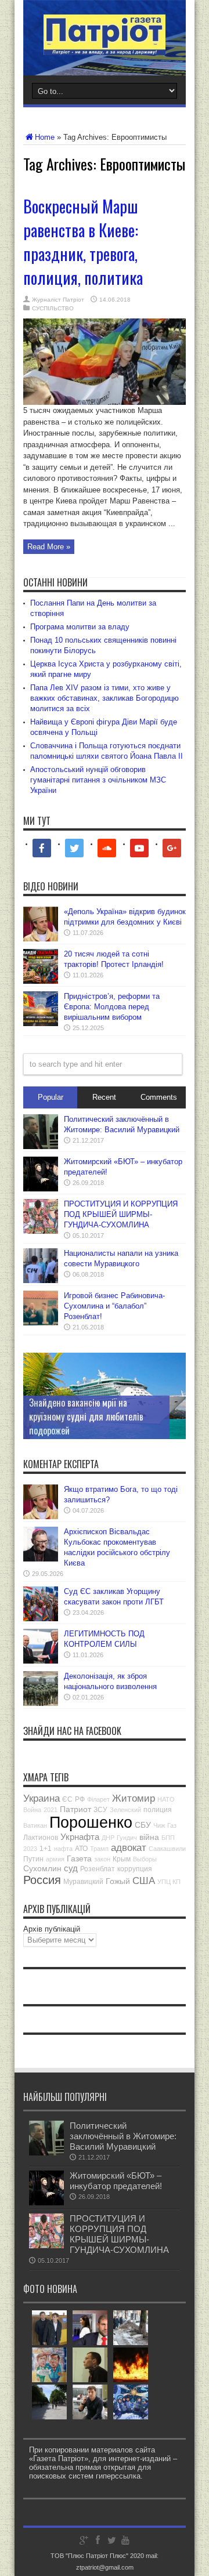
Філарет (98, 1799)
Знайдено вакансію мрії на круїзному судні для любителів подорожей (86, 1416)
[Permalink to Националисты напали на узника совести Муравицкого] (41, 1280)
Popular (51, 1097)
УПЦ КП (169, 1882)
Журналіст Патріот (58, 300)
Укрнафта (80, 1837)
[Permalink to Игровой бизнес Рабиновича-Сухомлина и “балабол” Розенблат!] (41, 1323)
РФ (80, 1799)
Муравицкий (83, 1882)
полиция (158, 1810)
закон (102, 1859)
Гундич (127, 1838)
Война (32, 1810)
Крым (122, 1859)
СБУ (143, 1825)
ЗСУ (100, 1810)
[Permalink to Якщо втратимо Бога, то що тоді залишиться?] (41, 1517)
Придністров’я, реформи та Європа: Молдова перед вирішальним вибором (112, 1007)
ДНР (108, 1838)
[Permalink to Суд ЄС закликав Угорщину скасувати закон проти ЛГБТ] (41, 1619)
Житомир (134, 1798)
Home (45, 137)
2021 (51, 1810)
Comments (159, 1097)
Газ (172, 1825)
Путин (33, 1859)
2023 (30, 1849)
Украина (42, 1798)
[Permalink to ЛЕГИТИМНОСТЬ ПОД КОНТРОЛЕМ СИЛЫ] (41, 1661)
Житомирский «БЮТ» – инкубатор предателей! (116, 2181)
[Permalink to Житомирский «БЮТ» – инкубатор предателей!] (41, 1189)
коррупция (135, 1869)
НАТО (166, 1799)
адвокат (129, 1848)
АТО (81, 1849)
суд (71, 1868)
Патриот (75, 1809)
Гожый (118, 1881)
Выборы (145, 1859)
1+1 (46, 1849)
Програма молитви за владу (80, 627)
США (144, 1881)
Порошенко (91, 1823)
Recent (104, 1097)
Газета (79, 1858)
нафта (63, 1849)
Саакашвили (167, 1849)
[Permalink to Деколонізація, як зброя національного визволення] (41, 1703)
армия (55, 1859)
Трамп (99, 1849)
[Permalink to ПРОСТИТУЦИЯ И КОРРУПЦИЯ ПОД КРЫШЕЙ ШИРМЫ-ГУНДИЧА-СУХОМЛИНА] (41, 1231)
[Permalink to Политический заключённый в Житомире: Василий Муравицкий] (41, 1146)
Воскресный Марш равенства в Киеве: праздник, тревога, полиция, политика (83, 242)
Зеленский (125, 1810)
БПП (168, 1838)
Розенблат (98, 1869)
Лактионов (41, 1838)
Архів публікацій (52, 1929)
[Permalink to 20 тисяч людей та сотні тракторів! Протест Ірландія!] (41, 981)
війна (149, 1837)
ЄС (67, 1799)
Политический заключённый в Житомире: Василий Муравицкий (123, 2136)
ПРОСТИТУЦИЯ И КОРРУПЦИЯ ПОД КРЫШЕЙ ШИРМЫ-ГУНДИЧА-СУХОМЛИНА (121, 1214)
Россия (42, 1880)
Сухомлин (42, 1868)
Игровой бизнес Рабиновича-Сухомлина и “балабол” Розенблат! (114, 1306)
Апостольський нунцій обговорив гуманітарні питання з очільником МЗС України (98, 780)
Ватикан (35, 1825)
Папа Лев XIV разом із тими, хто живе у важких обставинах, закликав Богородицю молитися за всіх (105, 698)
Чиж (159, 1825)
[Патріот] (105, 46)
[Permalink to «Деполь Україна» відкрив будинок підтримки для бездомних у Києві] (41, 939)
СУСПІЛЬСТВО (53, 308)
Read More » (49, 547)
